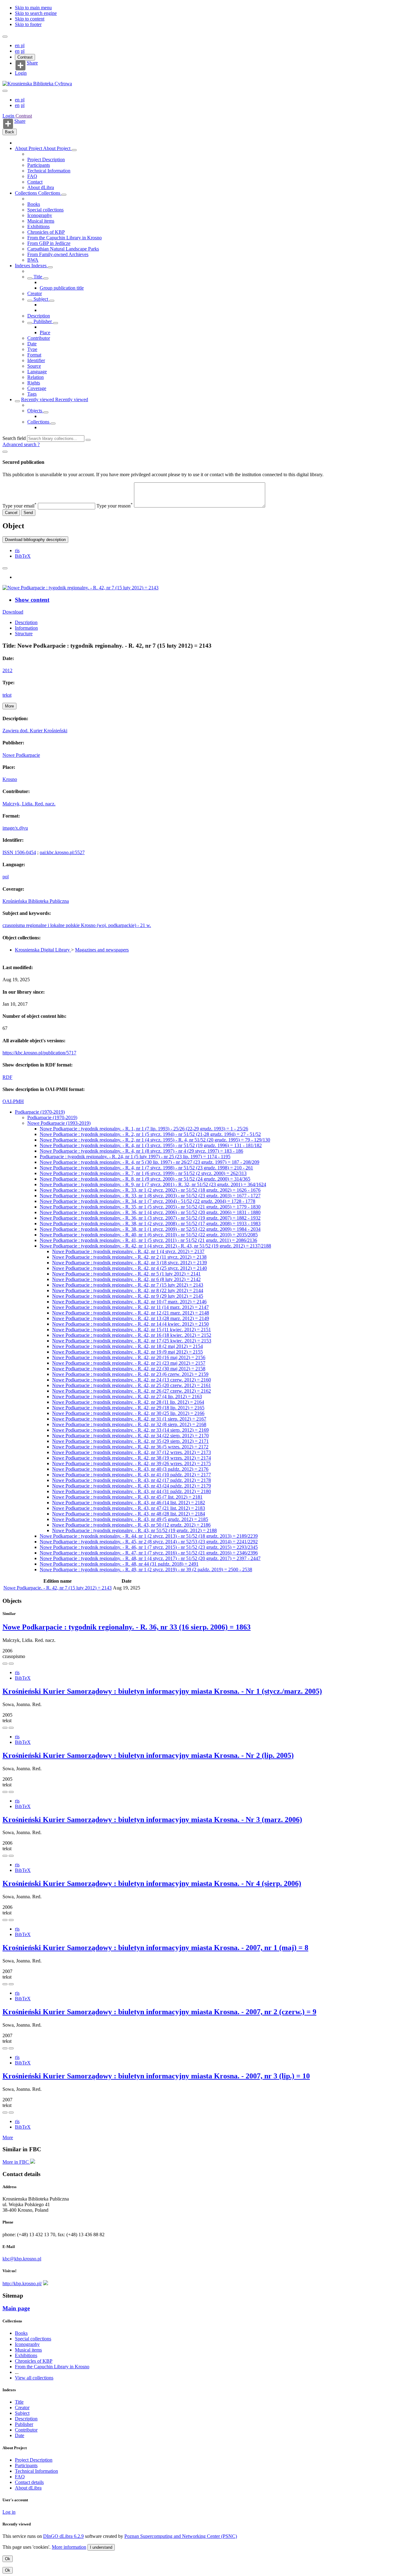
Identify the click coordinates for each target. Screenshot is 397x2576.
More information (69, 2547)
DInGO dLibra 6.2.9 (63, 2536)
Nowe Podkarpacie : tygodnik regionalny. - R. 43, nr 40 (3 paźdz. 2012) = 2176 (130, 1469)
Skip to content (30, 19)
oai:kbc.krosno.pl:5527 (62, 852)
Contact (35, 182)
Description (39, 316)
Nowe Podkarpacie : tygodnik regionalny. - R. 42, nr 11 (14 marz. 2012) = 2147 (130, 1307)
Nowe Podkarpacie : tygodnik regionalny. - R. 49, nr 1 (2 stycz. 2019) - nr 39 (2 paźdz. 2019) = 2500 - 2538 (146, 1570)
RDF (7, 1077)
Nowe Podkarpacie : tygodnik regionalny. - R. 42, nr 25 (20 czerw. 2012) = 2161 (132, 1385)
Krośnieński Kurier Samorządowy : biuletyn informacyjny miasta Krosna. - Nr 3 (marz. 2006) (152, 1820)
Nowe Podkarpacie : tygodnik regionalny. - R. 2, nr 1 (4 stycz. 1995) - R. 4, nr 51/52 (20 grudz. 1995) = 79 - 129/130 (155, 1140)
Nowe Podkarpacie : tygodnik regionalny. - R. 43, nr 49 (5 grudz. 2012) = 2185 (130, 1519)
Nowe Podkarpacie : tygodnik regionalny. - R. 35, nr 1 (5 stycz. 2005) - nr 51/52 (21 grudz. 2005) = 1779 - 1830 (150, 1207)
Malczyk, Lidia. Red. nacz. (29, 804)
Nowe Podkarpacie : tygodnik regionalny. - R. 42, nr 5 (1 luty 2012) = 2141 (126, 1274)
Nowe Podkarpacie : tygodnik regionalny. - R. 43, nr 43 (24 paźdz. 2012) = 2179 (132, 1486)
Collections (27, 193)
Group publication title (62, 288)
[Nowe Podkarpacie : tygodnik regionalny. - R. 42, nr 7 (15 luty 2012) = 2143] (80, 588)
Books (34, 204)
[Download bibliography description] (11, 1664)
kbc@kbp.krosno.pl (22, 2259)
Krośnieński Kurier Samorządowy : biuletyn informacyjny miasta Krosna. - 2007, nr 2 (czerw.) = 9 (159, 2012)
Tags (32, 394)
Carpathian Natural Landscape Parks (63, 249)
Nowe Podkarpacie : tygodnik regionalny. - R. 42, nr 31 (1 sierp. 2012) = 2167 (129, 1419)
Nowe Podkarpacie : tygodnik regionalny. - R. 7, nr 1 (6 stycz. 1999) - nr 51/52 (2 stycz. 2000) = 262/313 (143, 1173)
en (18, 45)
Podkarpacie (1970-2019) (40, 1112)
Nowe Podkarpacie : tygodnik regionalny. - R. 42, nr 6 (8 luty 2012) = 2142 (126, 1279)
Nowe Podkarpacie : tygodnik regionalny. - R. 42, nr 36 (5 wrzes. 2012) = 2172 (130, 1447)
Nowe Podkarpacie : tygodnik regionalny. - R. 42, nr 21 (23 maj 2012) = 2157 (129, 1363)
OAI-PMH (13, 1101)
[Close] (5, 452)
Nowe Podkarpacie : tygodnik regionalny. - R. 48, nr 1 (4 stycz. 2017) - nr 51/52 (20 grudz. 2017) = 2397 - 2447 (150, 1558)
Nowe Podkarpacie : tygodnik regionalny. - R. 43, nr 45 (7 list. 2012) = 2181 (127, 1497)
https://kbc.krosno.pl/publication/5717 (39, 1053)
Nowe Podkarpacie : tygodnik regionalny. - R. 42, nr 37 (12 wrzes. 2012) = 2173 (132, 1452)
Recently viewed (38, 399)
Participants (39, 165)
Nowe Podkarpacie (21, 755)
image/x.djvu (15, 828)
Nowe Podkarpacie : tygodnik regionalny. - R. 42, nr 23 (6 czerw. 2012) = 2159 (130, 1374)
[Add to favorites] (5, 568)
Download (13, 612)
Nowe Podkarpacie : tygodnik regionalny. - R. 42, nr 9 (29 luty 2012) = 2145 (128, 1296)
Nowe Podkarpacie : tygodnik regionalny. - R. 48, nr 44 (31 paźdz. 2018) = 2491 (119, 1564)
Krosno (10, 779)
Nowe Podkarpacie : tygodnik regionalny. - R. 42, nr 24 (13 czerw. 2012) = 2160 (132, 1380)
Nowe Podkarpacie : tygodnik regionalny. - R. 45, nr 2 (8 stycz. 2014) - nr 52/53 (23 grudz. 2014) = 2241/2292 (149, 1542)
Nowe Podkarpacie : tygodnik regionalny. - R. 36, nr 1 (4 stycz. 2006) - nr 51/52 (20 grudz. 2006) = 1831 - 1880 (150, 1212)
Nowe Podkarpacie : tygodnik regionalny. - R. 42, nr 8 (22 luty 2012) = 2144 (128, 1290)
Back (10, 132)
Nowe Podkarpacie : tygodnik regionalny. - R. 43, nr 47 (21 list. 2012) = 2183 (129, 1508)
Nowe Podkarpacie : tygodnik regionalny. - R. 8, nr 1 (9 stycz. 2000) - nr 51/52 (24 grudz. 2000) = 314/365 (145, 1179)
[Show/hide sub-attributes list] (30, 278)
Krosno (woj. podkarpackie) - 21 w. (116, 925)
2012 (7, 670)
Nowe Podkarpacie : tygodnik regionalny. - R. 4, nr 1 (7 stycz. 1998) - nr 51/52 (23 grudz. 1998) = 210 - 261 (146, 1168)
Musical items (41, 221)
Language (37, 372)
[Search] (88, 440)
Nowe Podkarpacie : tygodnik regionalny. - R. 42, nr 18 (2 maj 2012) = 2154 (127, 1346)
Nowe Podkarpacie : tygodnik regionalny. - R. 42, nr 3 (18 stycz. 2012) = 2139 (129, 1263)
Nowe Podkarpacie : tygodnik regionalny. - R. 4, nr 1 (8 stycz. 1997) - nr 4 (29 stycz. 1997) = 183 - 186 (141, 1151)
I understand (101, 2547)
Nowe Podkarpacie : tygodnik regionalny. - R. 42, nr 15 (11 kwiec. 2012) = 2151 (132, 1330)
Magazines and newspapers (102, 950)
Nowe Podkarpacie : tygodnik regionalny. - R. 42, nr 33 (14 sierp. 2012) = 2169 (130, 1430)
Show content (32, 600)
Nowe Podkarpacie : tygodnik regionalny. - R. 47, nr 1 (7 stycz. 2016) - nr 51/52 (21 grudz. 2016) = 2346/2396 (149, 1553)
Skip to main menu (33, 8)
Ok (8, 2559)
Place (45, 333)
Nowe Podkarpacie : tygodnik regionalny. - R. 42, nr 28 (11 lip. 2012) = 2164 (128, 1402)
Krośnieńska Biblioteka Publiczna (36, 901)
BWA (33, 260)
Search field (14, 438)
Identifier (36, 360)
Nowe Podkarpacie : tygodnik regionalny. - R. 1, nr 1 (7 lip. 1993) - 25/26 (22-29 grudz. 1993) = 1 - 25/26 (144, 1129)
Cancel (11, 513)
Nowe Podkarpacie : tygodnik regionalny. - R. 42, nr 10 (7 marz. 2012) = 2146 (129, 1302)
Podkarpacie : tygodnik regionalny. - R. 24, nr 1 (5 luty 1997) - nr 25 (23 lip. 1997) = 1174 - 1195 (135, 1157)
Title (38, 277)
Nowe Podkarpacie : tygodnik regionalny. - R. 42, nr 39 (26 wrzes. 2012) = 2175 (132, 1463)
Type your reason (115, 506)
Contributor (39, 338)
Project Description (46, 160)
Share (32, 63)
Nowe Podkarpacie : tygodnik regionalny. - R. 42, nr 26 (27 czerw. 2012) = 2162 (132, 1391)
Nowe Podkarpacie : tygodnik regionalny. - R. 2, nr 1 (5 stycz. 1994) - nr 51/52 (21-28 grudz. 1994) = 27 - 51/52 (150, 1134)
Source (34, 366)
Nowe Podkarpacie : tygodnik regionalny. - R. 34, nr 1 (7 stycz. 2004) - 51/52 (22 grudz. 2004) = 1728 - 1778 (147, 1201)
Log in (9, 2512)
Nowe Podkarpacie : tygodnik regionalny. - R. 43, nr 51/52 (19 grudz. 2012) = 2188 (134, 1530)
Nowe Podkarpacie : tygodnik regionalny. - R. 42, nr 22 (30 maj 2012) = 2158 (129, 1369)
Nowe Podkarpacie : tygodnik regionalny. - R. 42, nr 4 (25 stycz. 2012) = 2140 (129, 1268)
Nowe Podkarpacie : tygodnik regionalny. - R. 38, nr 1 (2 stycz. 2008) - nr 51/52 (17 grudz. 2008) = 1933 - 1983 (150, 1224)
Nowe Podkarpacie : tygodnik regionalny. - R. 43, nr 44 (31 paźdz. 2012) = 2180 (132, 1491)
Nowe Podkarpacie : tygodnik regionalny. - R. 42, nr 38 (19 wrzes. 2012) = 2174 (132, 1458)
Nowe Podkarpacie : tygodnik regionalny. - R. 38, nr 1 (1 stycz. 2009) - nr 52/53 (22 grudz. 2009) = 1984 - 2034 (150, 1229)
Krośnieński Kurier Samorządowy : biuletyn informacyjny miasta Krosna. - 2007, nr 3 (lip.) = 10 (156, 2076)
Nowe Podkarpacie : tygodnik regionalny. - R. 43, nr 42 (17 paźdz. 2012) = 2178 (132, 1480)
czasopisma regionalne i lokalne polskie (42, 925)
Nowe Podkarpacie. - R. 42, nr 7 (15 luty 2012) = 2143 (58, 1588)
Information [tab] (26, 628)
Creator (35, 293)
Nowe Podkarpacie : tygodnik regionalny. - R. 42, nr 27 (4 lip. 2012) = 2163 (127, 1397)
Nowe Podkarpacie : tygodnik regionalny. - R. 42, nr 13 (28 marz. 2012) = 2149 (131, 1318)
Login (21, 73)
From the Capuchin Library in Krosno (65, 238)
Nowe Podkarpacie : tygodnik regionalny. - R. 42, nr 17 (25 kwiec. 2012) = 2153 (132, 1341)
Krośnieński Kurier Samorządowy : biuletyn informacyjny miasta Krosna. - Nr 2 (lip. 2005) (148, 1755)
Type (32, 349)
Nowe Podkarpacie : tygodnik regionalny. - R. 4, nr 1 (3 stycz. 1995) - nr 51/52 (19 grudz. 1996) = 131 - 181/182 (151, 1145)
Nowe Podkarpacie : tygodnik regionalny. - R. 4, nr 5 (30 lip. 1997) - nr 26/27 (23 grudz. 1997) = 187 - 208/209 (149, 1162)
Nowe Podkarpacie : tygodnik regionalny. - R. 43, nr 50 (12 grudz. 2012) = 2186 (131, 1525)
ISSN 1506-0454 (19, 852)
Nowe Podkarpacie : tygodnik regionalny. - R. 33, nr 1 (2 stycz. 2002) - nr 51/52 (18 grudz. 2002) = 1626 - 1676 (150, 1190)
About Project (29, 148)
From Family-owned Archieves (58, 254)
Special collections (45, 210)
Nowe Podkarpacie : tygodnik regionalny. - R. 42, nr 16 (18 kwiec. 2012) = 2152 (132, 1335)
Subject (41, 299)
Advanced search (20, 444)
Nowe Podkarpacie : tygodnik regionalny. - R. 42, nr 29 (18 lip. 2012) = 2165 (128, 1408)
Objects (35, 411)
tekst (7, 695)
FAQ (32, 176)
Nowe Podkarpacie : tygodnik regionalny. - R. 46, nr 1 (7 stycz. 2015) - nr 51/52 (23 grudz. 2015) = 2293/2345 (149, 1547)
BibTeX (23, 556)
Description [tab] (26, 622)
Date (32, 344)
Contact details (29, 2482)
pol (6, 877)
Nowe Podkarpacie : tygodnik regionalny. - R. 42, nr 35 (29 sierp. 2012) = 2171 (130, 1441)
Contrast (25, 57)
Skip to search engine (36, 13)
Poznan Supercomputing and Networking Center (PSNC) (181, 2536)
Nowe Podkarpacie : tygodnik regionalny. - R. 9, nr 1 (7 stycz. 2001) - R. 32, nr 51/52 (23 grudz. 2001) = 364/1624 (153, 1184)
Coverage (37, 388)
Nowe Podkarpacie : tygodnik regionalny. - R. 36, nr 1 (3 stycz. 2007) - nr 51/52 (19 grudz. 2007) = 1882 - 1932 (150, 1218)
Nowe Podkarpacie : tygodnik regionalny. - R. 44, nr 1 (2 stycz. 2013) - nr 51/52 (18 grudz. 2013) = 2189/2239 (149, 1536)
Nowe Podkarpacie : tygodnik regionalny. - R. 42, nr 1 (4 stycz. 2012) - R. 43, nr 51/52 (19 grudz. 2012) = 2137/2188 (155, 1246)
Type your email (20, 506)
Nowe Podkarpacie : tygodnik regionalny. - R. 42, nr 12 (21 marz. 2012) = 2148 (131, 1313)
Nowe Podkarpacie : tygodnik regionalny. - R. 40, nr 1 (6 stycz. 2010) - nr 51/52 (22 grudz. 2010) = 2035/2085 (149, 1235)
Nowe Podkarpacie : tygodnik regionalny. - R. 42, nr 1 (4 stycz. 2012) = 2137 (128, 1251)
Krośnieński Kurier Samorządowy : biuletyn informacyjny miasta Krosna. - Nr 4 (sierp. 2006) (152, 1883)
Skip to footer (28, 24)
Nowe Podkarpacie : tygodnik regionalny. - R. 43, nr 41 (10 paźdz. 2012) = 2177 (132, 1475)
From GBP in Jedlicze (49, 243)
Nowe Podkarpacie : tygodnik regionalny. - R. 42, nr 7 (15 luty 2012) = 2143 (128, 1285)
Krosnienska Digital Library (43, 950)
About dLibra (41, 187)
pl (23, 45)
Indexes (23, 266)
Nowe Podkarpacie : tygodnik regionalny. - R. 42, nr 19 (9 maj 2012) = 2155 (127, 1352)
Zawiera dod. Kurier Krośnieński (35, 731)
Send (28, 513)
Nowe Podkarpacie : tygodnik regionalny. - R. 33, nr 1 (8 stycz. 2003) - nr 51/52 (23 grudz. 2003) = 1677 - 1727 (150, 1196)
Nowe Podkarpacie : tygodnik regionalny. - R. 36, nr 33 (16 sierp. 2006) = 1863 (127, 1627)
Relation (36, 377)
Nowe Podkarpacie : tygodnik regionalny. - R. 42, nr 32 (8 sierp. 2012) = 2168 (129, 1424)
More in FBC (16, 2162)
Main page (16, 2308)
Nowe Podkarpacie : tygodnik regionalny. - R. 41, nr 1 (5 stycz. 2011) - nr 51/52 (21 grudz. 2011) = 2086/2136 (148, 1240)
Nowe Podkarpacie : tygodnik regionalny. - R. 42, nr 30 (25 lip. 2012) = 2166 (128, 1413)
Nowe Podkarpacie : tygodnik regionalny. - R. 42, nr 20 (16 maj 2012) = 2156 (129, 1357)
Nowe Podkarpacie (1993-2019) (59, 1123)
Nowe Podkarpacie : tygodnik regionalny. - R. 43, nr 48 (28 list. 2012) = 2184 (129, 1514)
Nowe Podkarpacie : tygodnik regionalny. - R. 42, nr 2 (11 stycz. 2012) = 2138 (129, 1257)
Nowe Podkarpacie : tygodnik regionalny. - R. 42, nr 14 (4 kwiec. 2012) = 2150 (130, 1324)
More (8, 2137)
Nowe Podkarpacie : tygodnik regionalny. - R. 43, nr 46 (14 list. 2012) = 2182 (129, 1503)
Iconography (40, 215)
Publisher (43, 321)
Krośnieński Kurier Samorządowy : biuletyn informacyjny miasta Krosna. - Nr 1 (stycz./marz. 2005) (162, 1691)
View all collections (34, 2378)
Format (34, 355)
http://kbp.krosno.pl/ (22, 2283)
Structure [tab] (24, 634)
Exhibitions (38, 226)
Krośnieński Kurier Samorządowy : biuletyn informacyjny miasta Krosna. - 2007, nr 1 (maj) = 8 (155, 1948)
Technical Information (49, 171)
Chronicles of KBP (46, 232)
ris (17, 550)
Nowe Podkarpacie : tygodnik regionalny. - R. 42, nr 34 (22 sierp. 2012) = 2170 (130, 1436)
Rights (34, 383)
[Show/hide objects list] (74, 150)
